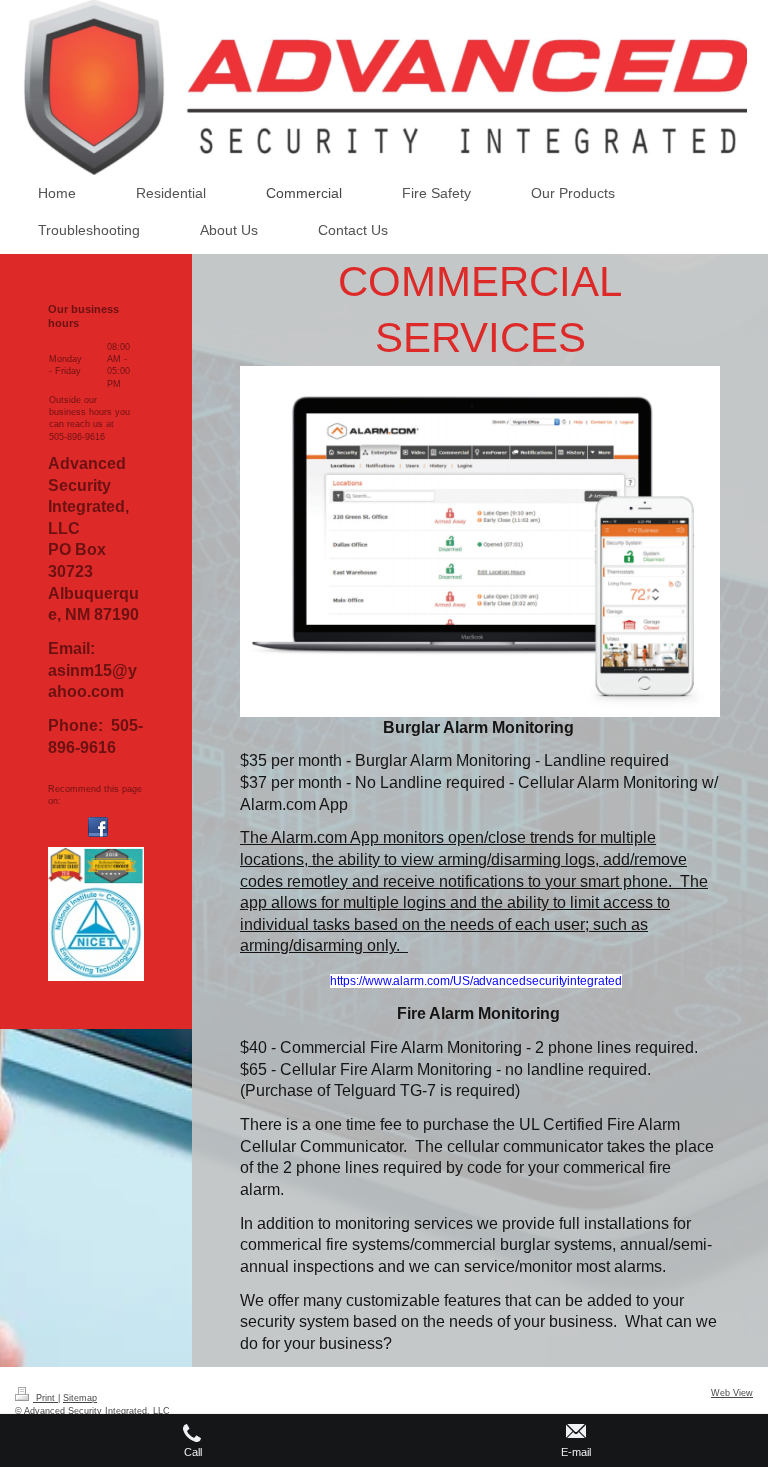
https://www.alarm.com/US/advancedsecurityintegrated (475, 981)
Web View (732, 1393)
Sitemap (80, 1398)
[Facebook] (98, 827)
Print (45, 1398)
